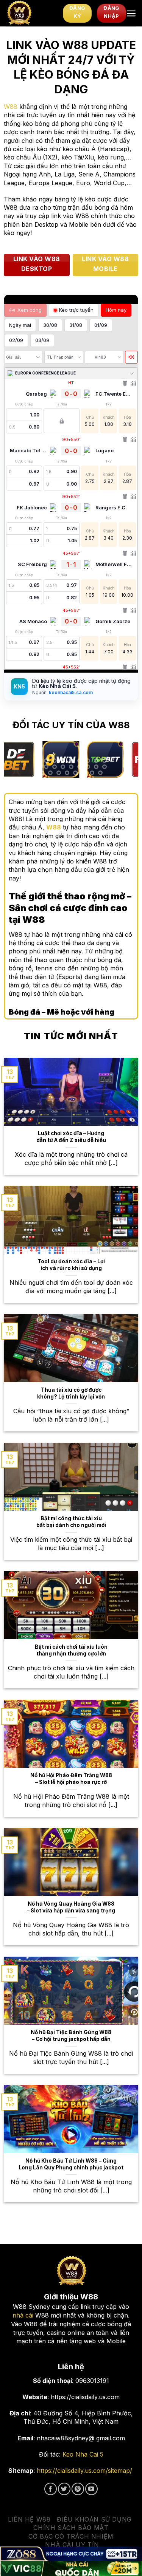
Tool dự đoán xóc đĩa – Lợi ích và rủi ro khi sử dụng (71, 1265)
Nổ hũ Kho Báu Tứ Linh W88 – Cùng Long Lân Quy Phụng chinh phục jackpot (71, 2164)
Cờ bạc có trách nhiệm (71, 2536)
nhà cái (23, 2315)
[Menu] (131, 13)
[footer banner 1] (71, 2554)
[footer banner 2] (71, 2569)
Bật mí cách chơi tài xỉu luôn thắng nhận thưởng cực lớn (71, 1650)
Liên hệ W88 (29, 2519)
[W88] (31, 13)
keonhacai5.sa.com (70, 692)
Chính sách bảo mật (71, 2528)
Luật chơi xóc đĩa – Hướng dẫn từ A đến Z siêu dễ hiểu (71, 1137)
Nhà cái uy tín (72, 2545)
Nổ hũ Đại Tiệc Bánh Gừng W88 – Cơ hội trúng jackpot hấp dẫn (71, 2036)
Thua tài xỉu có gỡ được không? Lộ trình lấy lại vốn (71, 1393)
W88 (11, 107)
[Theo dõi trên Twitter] (64, 2489)
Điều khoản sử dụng (94, 2519)
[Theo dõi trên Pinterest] (78, 2489)
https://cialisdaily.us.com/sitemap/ (84, 2471)
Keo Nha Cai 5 (83, 2454)
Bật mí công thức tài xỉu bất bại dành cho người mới (71, 1522)
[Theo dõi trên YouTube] (91, 2489)
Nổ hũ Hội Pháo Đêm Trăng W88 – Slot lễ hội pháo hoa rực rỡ (71, 1779)
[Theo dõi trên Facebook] (51, 2489)
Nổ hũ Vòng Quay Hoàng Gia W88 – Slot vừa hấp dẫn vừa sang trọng (71, 1907)
